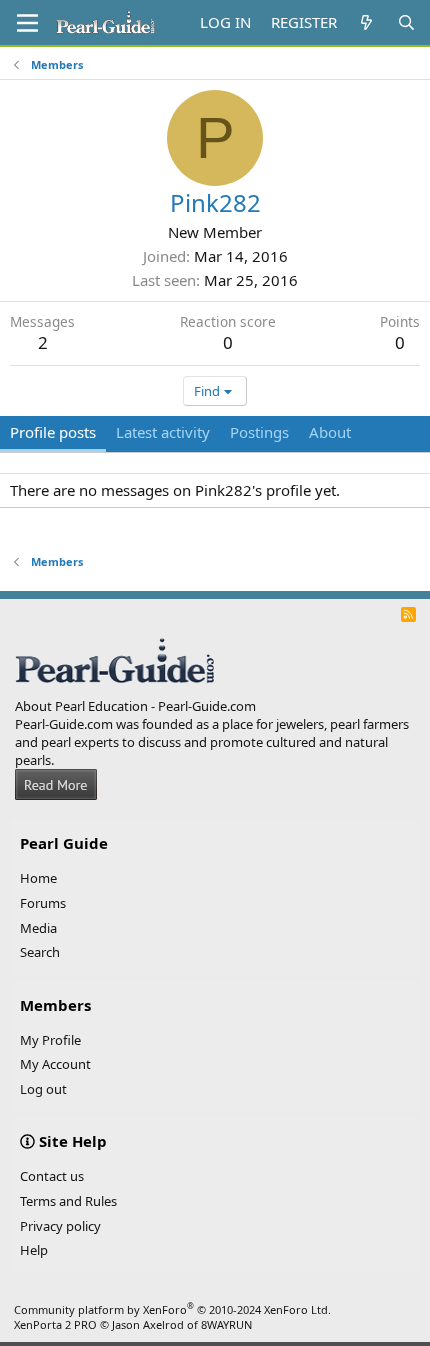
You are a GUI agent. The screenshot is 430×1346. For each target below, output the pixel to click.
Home (38, 878)
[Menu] (27, 23)
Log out (43, 1089)
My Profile (50, 1040)
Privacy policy (60, 1226)
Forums (43, 903)
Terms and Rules (68, 1201)
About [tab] (330, 432)
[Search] (406, 22)
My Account (55, 1064)
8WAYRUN (226, 1324)
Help (34, 1250)
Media (38, 928)
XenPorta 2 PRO (55, 1324)
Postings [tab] (259, 432)
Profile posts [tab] (53, 432)
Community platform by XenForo (172, 1309)
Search (40, 952)
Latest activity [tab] (163, 432)
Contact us (52, 1176)
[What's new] (366, 22)
